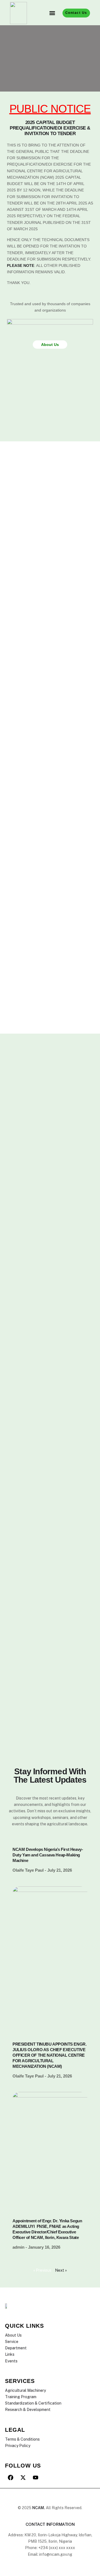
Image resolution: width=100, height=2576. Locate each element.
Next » (61, 2270)
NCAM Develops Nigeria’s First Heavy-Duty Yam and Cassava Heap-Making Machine (48, 1855)
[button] (52, 13)
